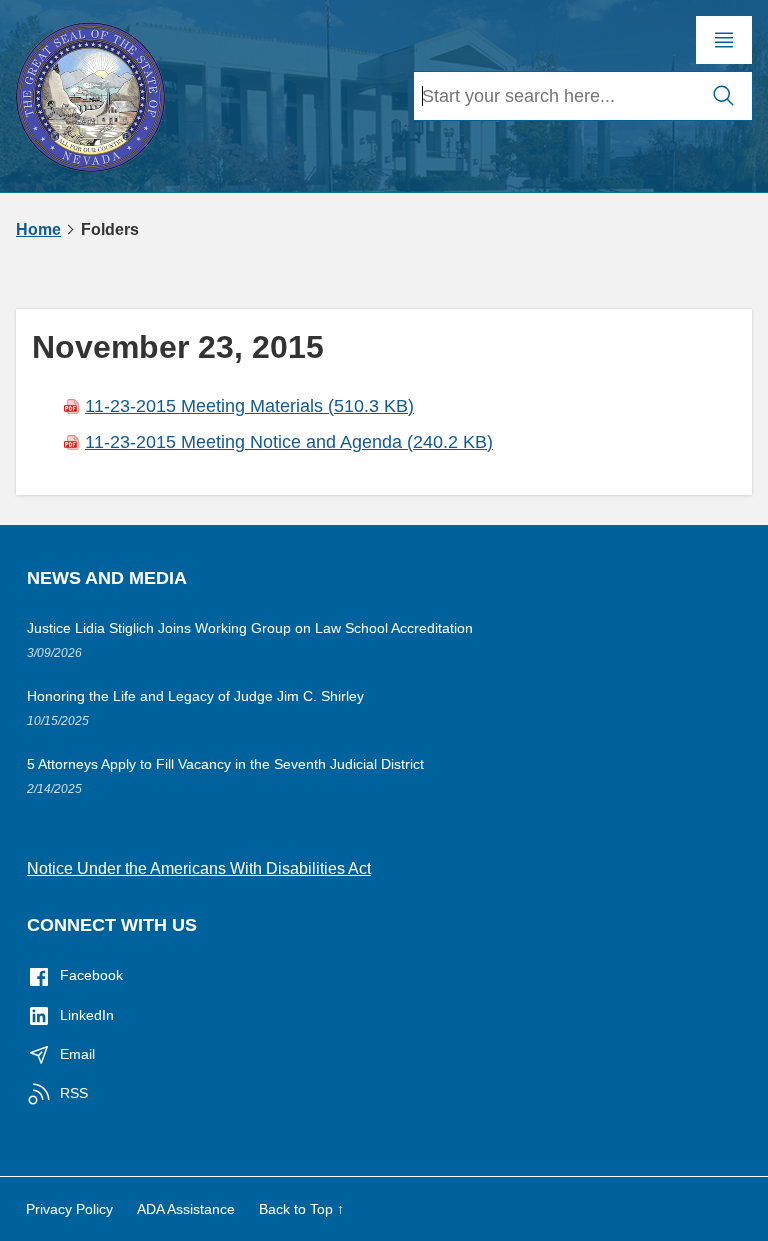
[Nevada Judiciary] (90, 93)
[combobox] (555, 96)
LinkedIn (87, 1015)
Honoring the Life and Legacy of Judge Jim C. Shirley (195, 696)
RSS (74, 1093)
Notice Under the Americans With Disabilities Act (199, 868)
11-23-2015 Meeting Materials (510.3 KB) (249, 406)
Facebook (91, 975)
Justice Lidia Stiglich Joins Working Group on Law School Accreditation (250, 628)
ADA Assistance (186, 1209)
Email (77, 1054)
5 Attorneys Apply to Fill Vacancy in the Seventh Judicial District (225, 764)
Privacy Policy (69, 1209)
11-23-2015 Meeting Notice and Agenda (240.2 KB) (289, 442)
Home (38, 230)
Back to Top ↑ (301, 1209)
